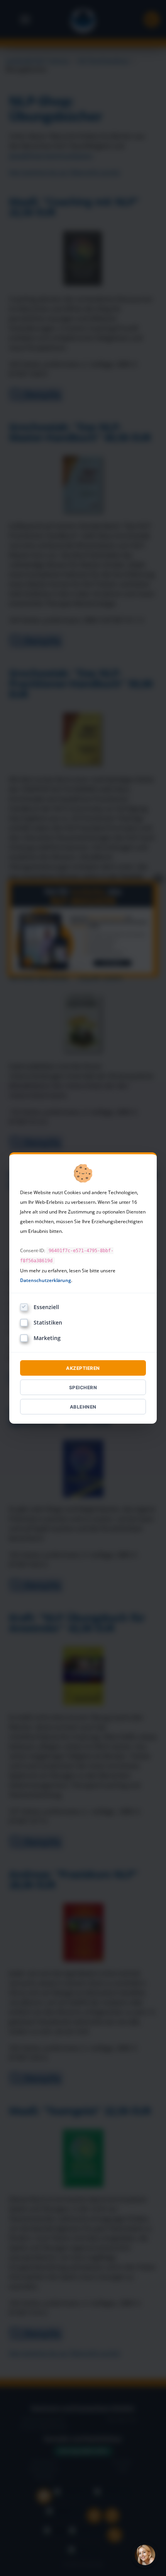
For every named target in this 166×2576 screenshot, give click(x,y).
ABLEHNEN (83, 1407)
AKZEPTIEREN (83, 1368)
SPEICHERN (83, 1387)
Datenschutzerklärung (46, 1280)
